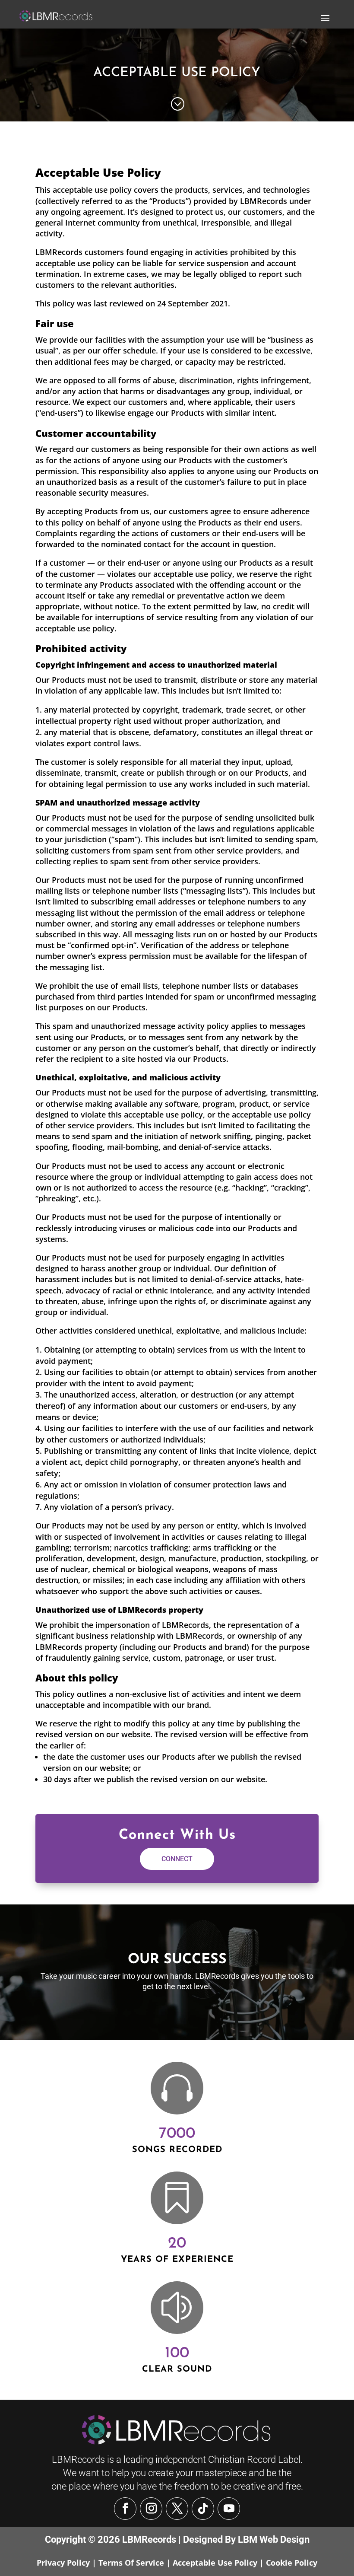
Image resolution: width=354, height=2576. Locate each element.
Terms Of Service (131, 2563)
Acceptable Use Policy (215, 2563)
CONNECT (177, 1859)
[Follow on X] (177, 2509)
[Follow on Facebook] (125, 2509)
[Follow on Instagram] (151, 2509)
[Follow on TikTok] (203, 2509)
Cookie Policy (292, 2563)
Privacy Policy (63, 2563)
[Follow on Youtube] (229, 2509)
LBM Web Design (274, 2539)
